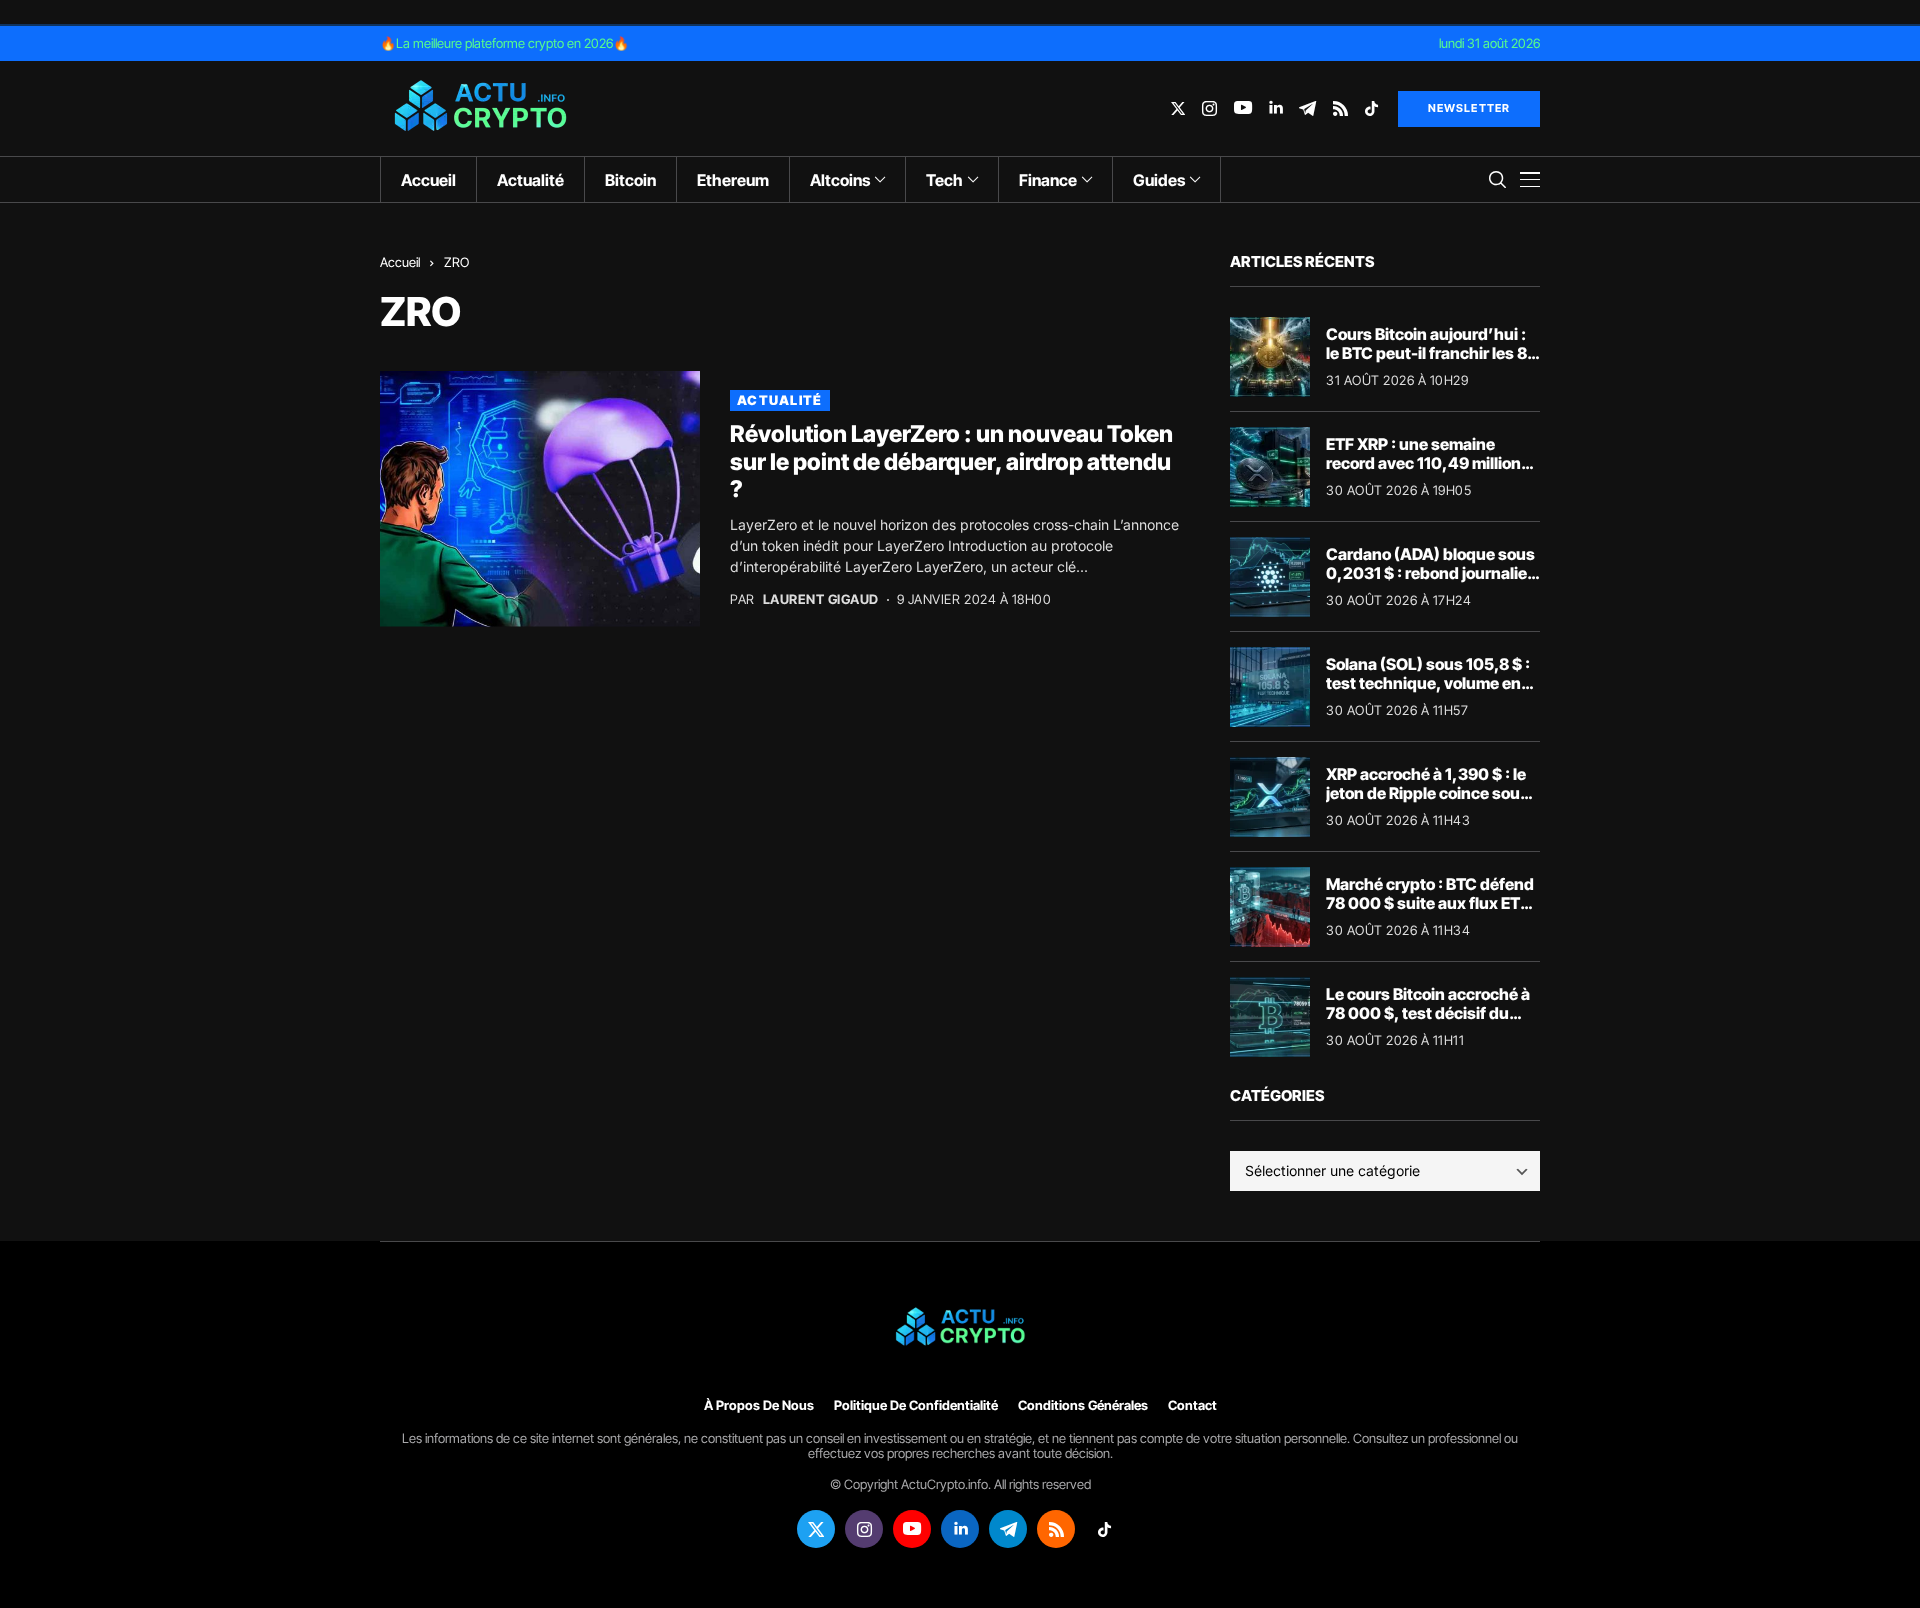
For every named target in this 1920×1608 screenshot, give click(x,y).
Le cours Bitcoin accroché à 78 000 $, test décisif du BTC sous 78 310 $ (1428, 1013)
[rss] (1340, 108)
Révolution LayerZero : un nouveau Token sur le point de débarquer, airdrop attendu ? (951, 461)
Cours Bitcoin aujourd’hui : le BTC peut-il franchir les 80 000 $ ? (1432, 353)
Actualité (780, 400)
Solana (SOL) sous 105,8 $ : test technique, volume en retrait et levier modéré (1428, 683)
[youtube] (1243, 108)
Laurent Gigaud (821, 599)
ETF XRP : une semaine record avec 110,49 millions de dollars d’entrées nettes (1428, 463)
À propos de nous (759, 1405)
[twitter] (1178, 108)
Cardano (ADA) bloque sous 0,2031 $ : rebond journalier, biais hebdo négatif (1432, 573)
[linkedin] (1275, 108)
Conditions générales (1083, 1405)
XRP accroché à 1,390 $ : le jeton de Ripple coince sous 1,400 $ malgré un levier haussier (1427, 803)
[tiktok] (1371, 108)
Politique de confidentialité (916, 1405)
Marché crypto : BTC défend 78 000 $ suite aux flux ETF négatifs (1430, 903)
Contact (1192, 1405)
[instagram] (1209, 108)
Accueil (400, 262)
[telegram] (1307, 108)
